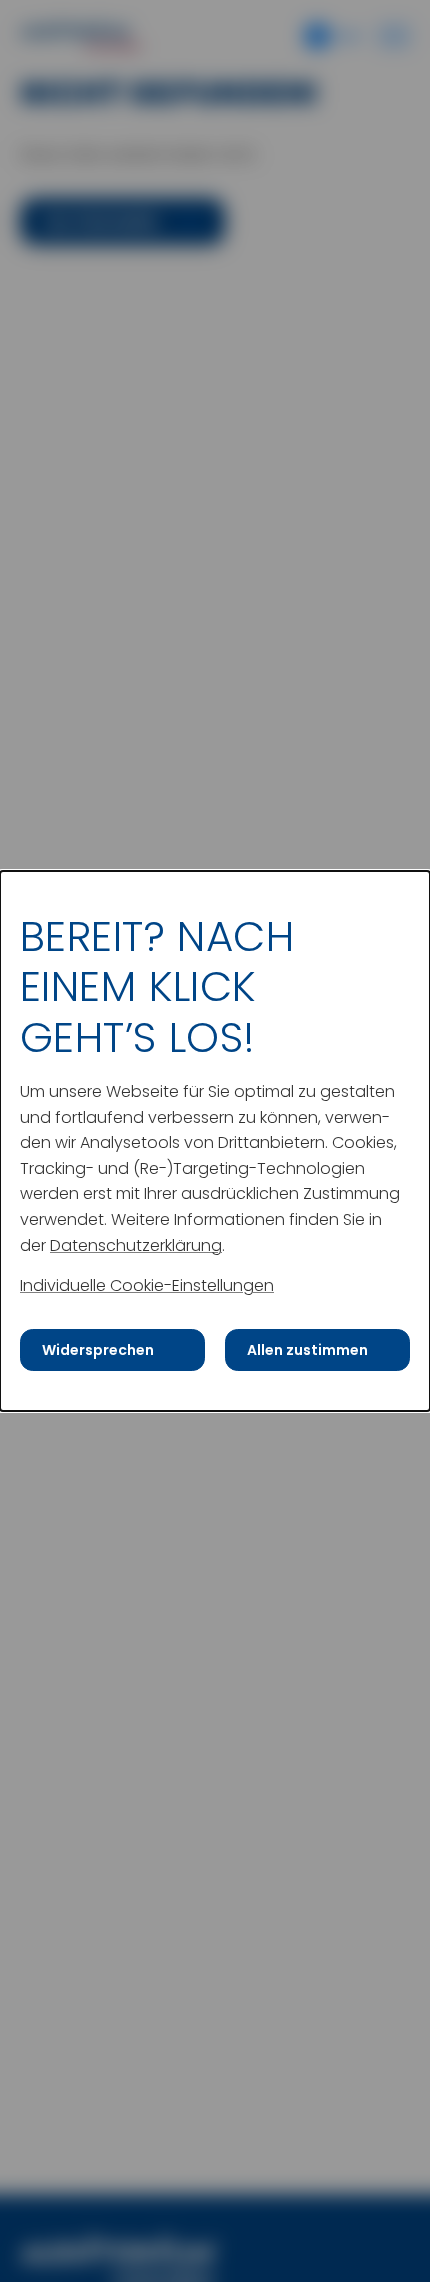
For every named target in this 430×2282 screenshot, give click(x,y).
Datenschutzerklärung (136, 1245)
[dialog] (215, 1141)
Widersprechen (98, 1350)
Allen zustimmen (307, 1350)
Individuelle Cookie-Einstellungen (147, 1285)
